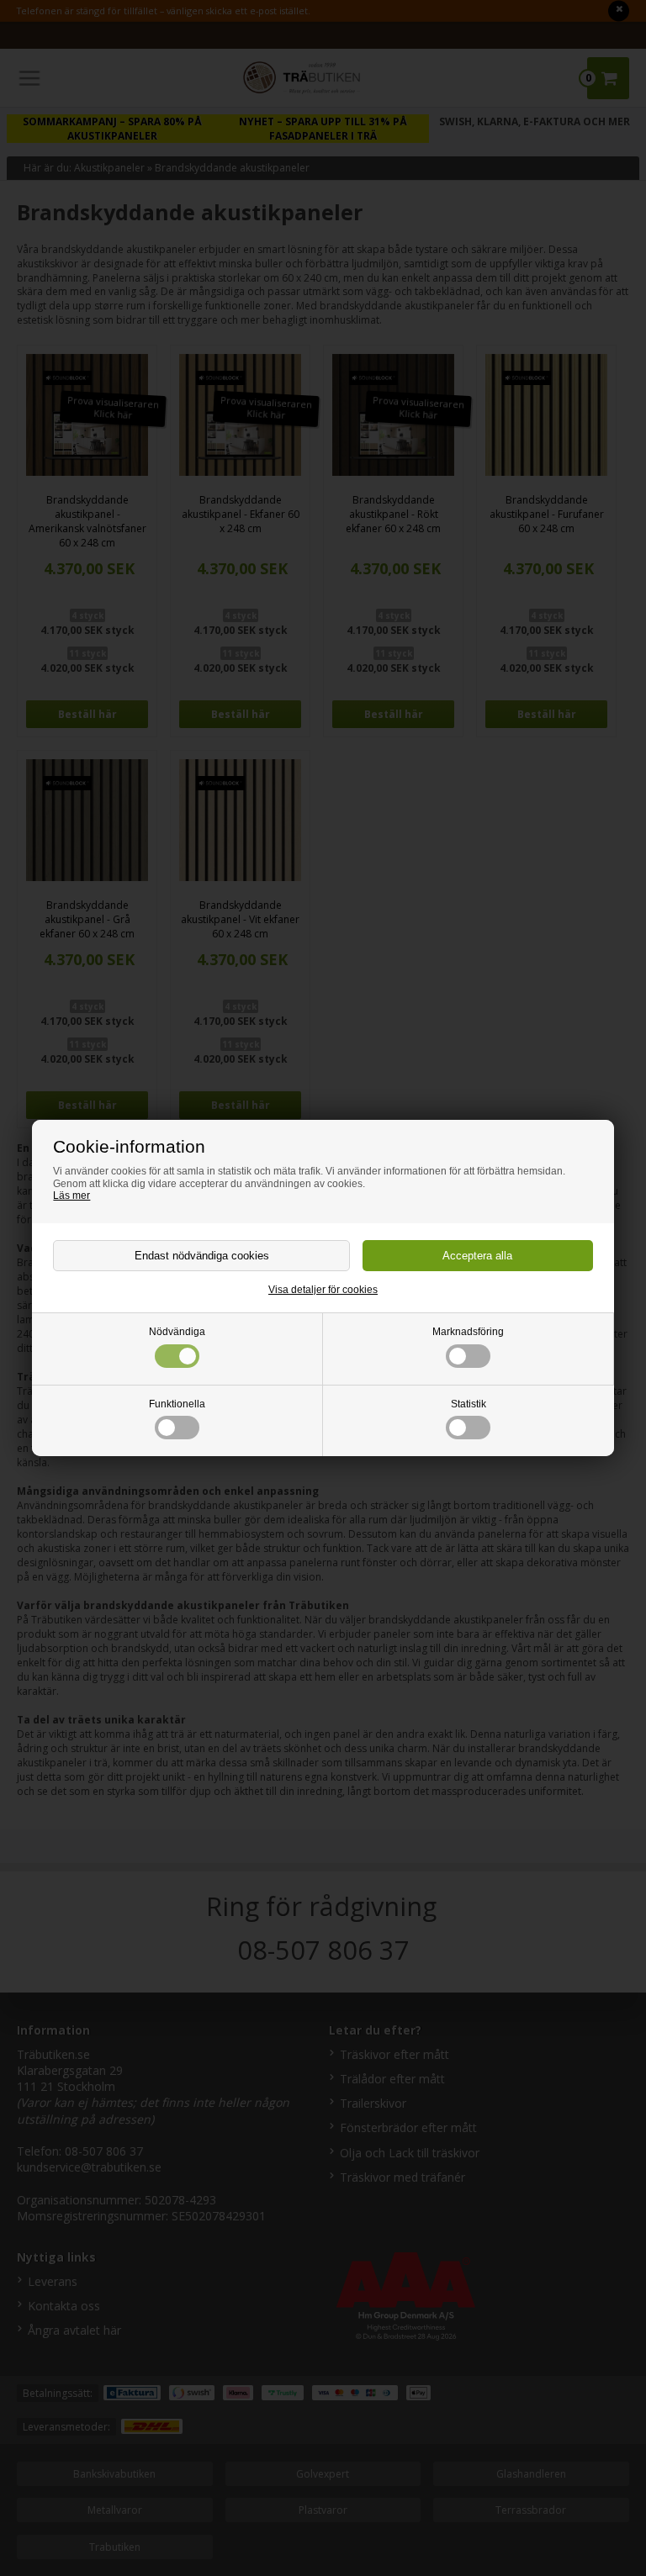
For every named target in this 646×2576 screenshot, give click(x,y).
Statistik (469, 1404)
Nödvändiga (177, 1332)
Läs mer (71, 1196)
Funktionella (177, 1404)
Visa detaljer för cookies (323, 1290)
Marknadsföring (468, 1332)
